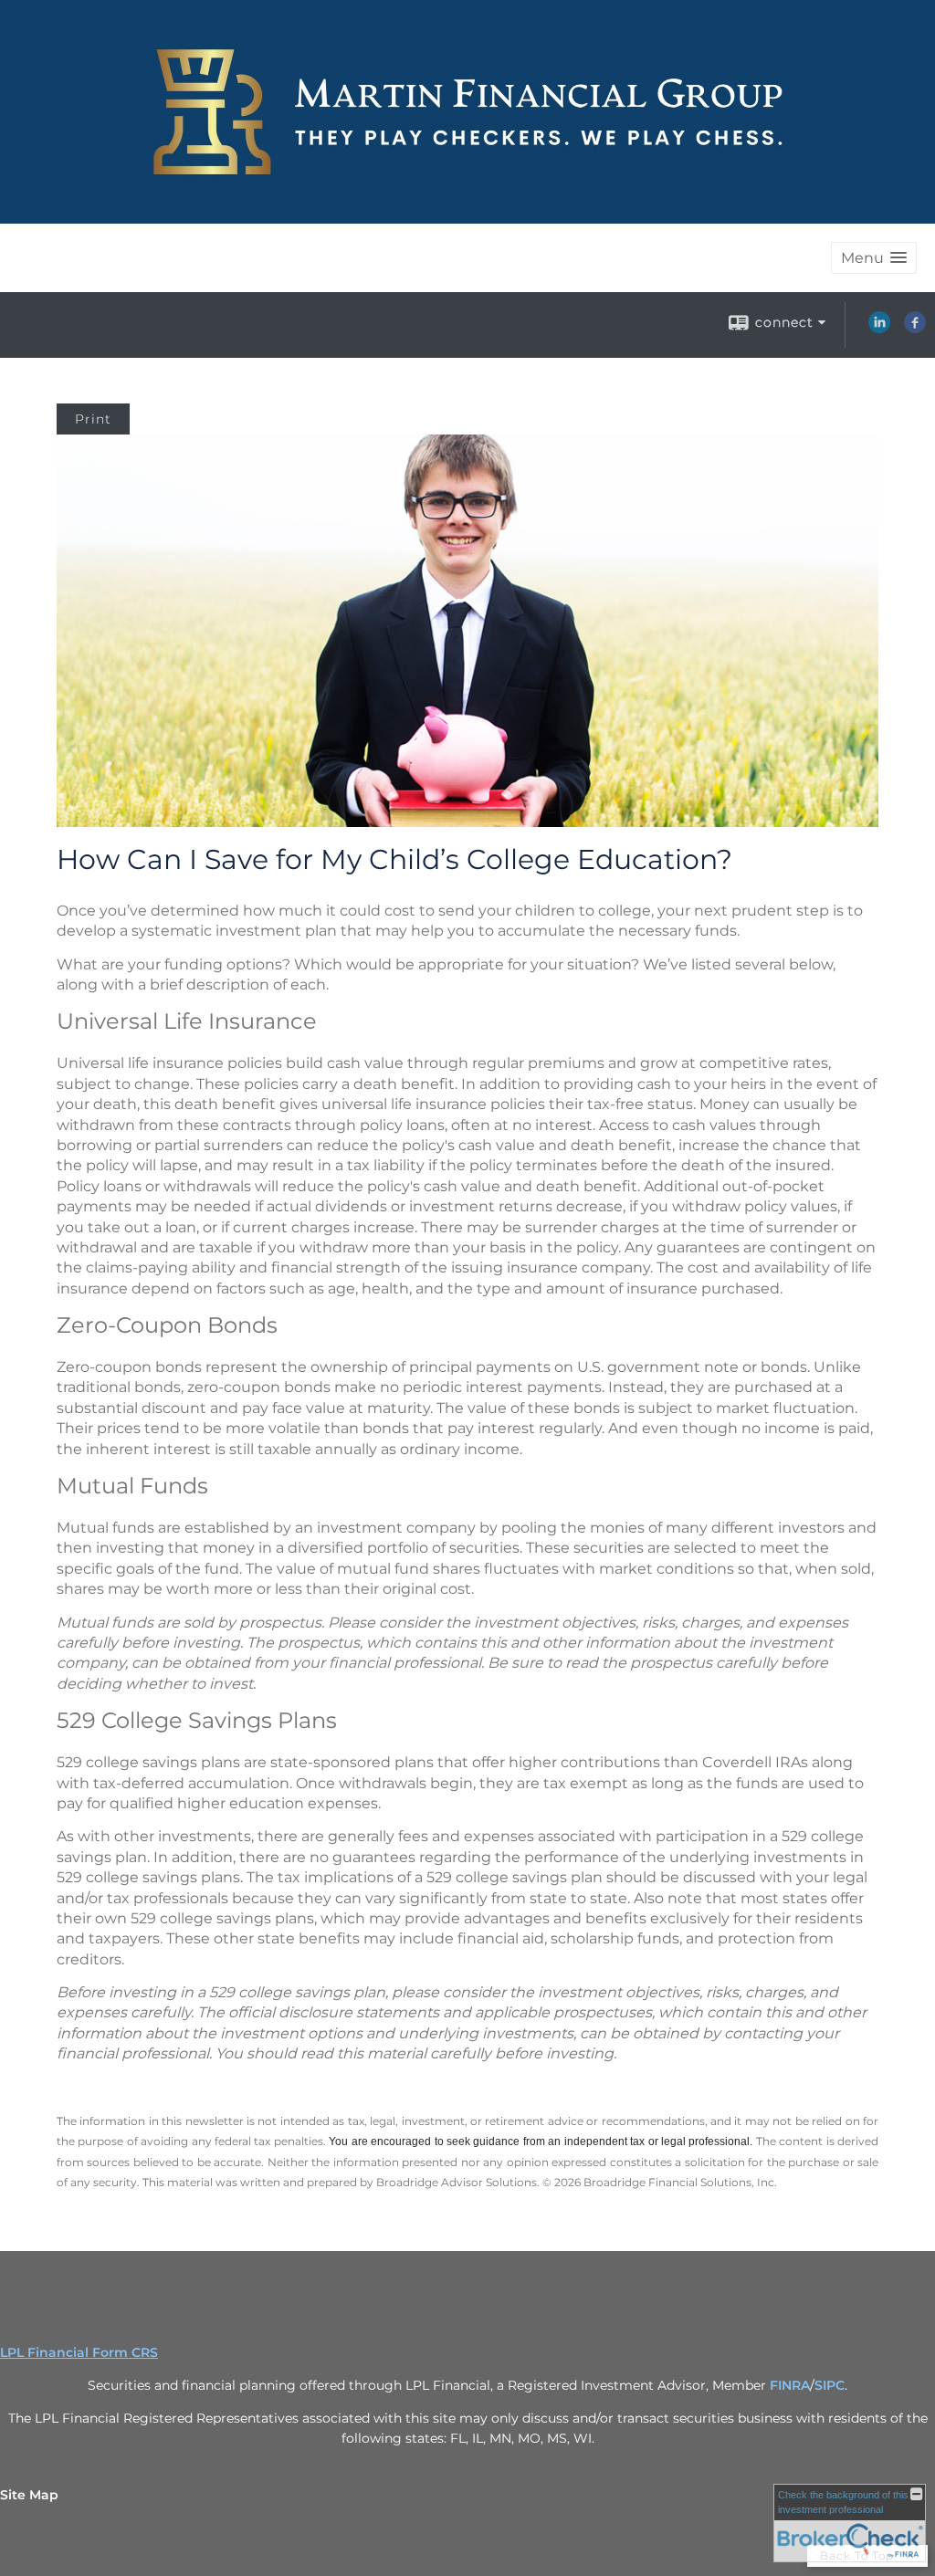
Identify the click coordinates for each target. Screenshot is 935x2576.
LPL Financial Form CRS (79, 2352)
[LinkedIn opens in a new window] (879, 329)
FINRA (790, 2385)
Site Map (29, 2495)
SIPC (830, 2385)
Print (93, 419)
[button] (874, 258)
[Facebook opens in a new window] (915, 329)
